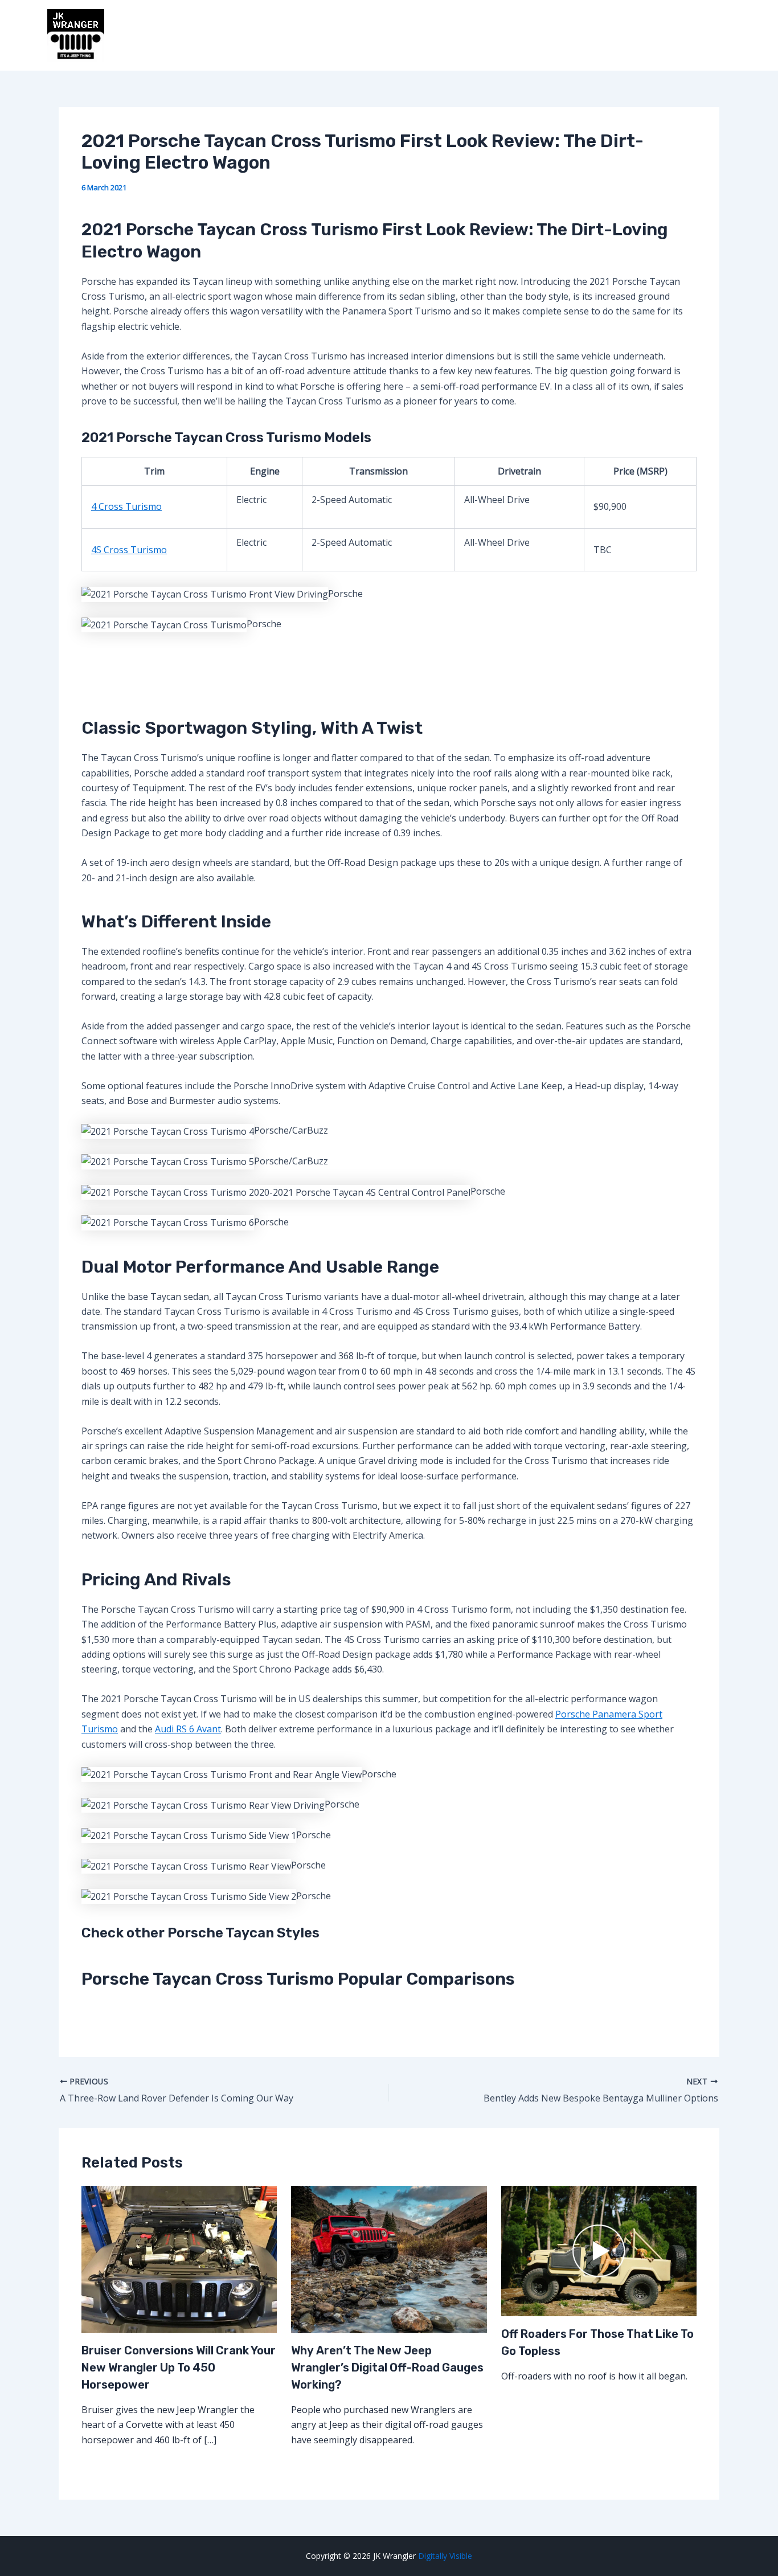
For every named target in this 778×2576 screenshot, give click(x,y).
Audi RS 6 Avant (188, 1729)
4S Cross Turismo (129, 550)
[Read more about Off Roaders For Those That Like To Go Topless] (599, 2250)
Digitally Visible (445, 2556)
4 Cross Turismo (126, 506)
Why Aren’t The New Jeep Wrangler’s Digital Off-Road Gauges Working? (387, 2368)
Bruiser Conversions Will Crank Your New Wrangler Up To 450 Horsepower (179, 2368)
